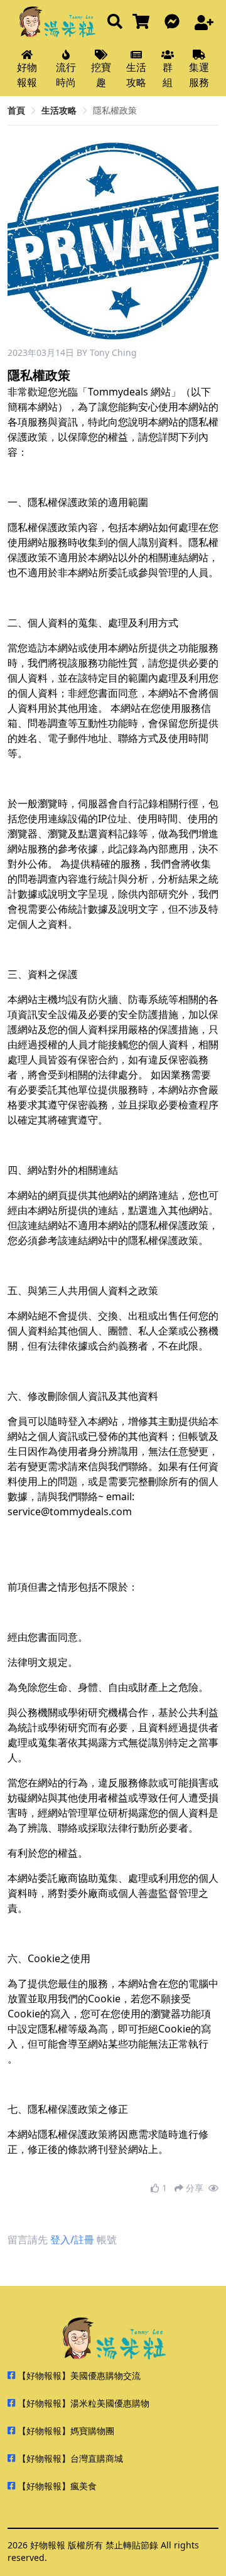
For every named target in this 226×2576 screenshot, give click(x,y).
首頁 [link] (16, 110)
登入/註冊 (72, 2240)
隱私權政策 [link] (115, 110)
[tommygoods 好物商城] (143, 22)
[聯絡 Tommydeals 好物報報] (175, 22)
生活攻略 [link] (59, 110)
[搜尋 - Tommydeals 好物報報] (115, 22)
